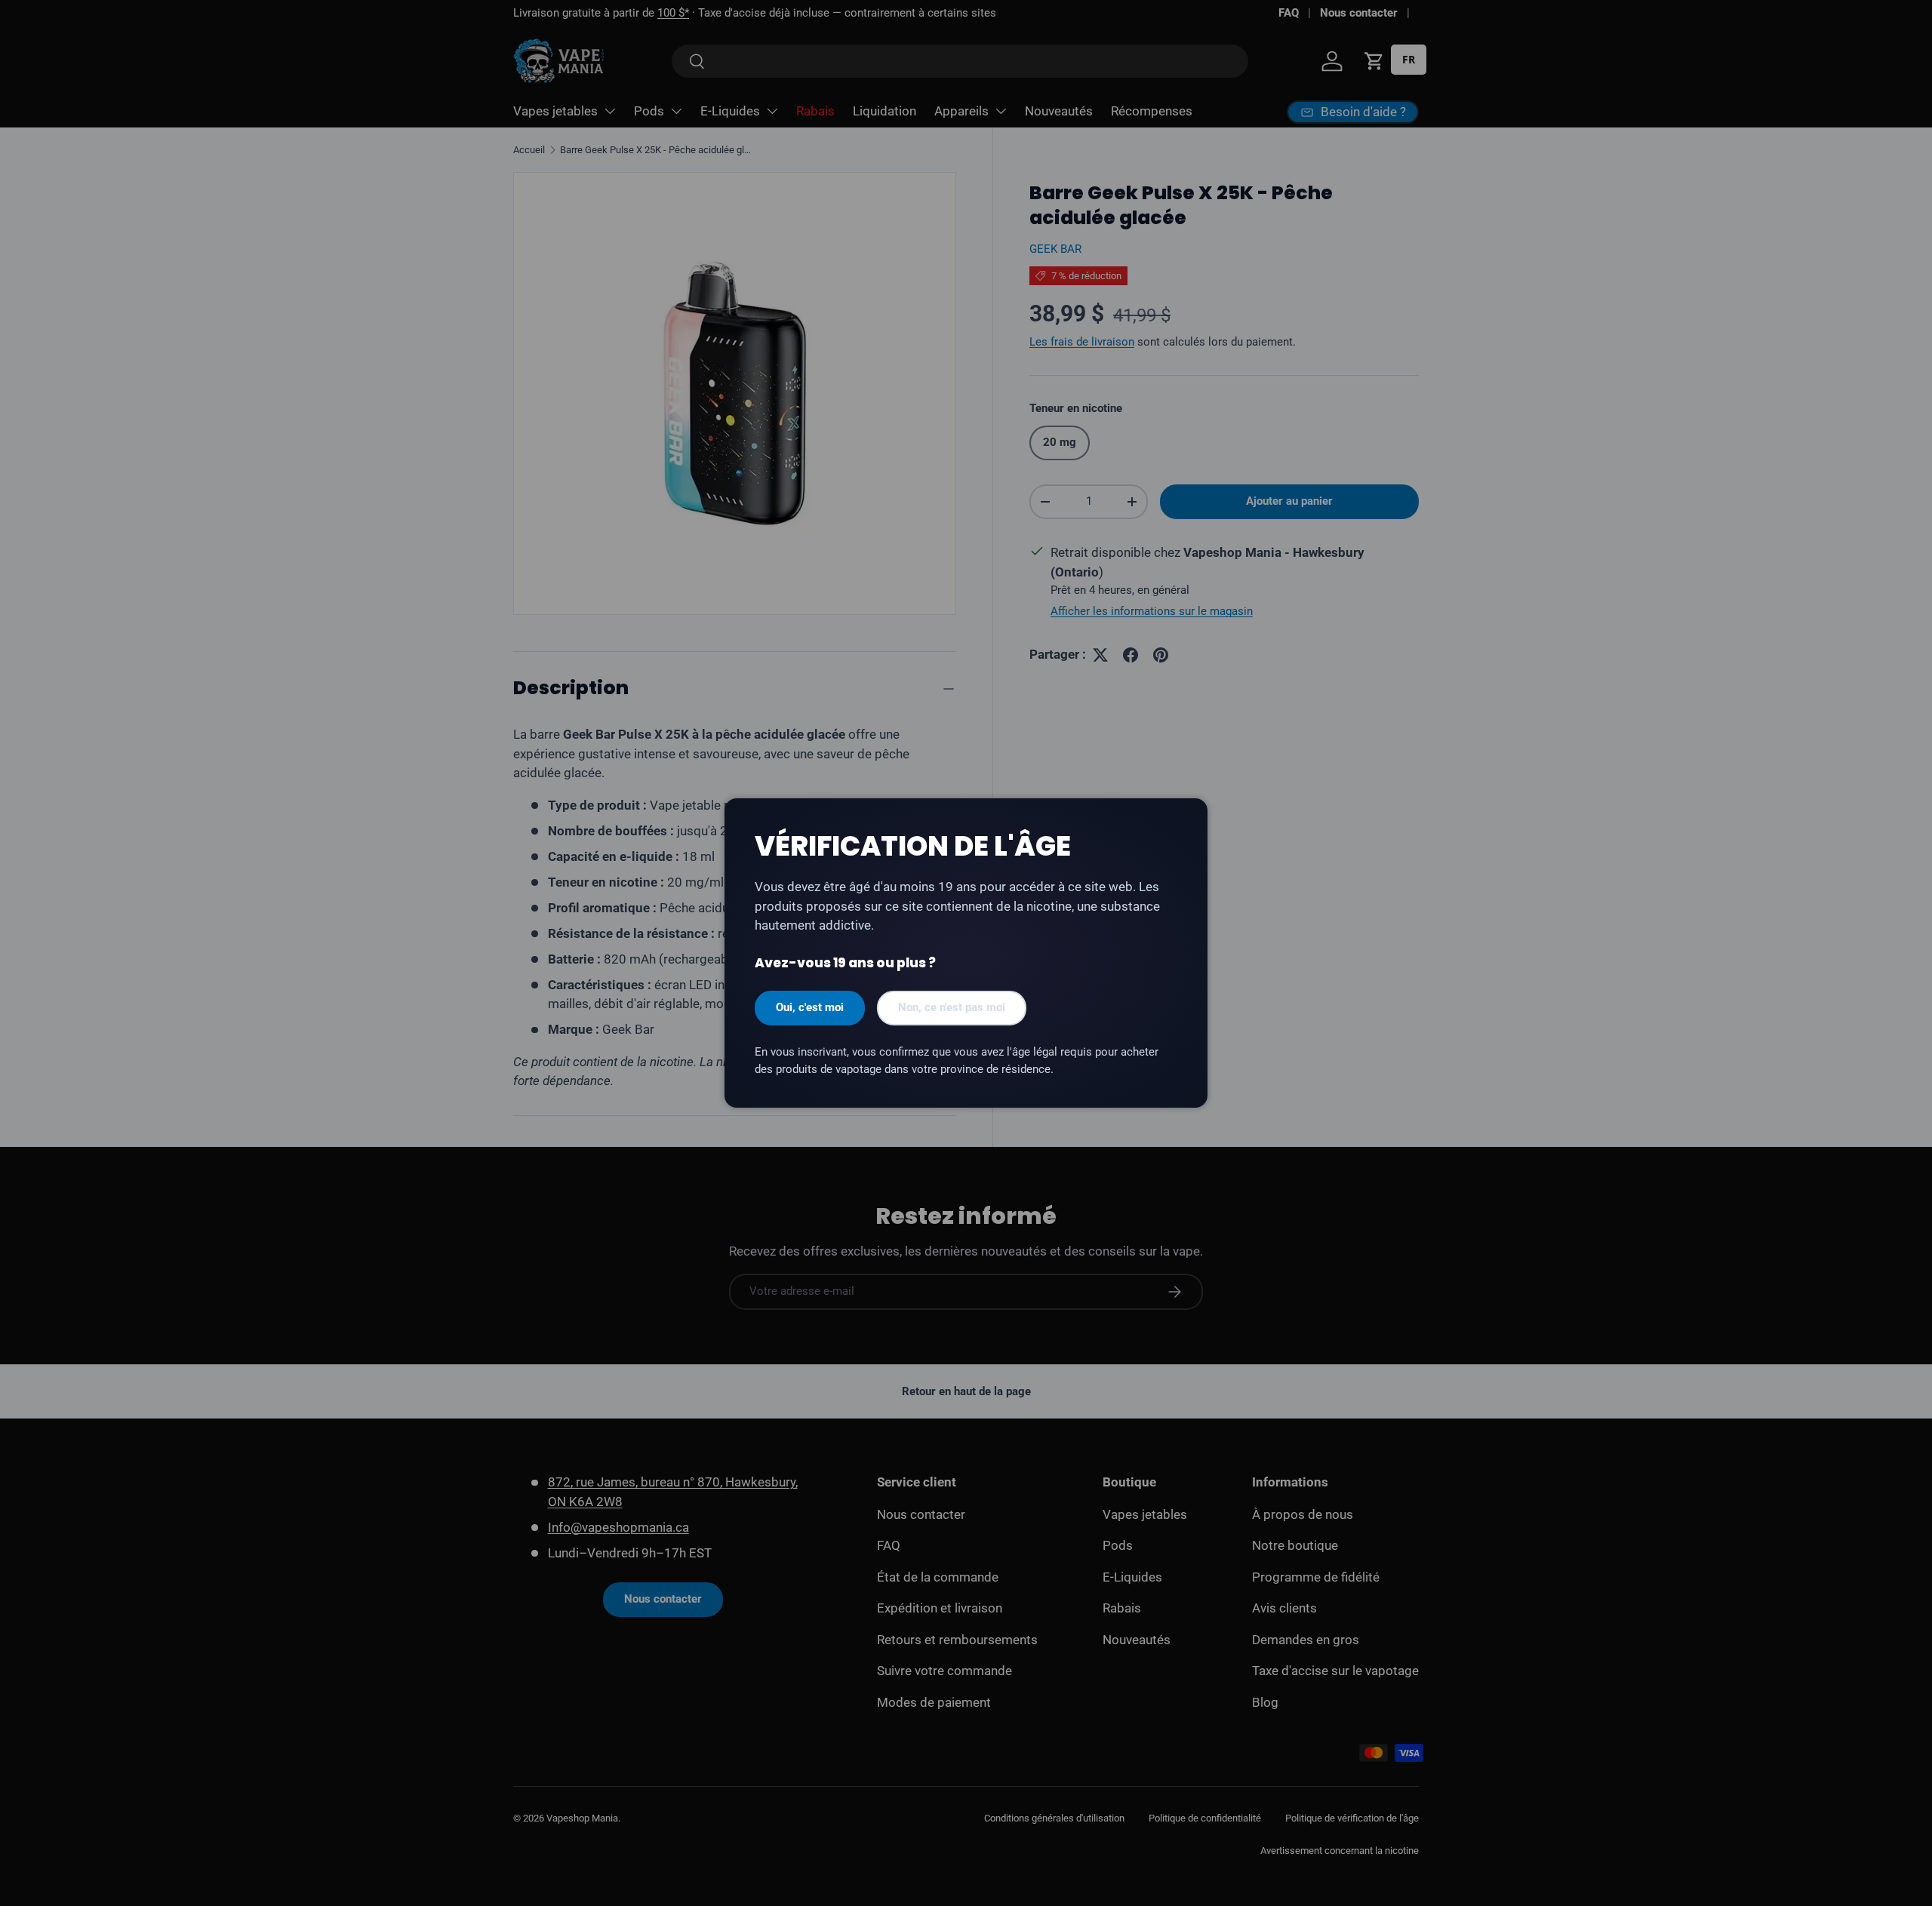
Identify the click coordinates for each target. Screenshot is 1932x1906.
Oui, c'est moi (810, 1007)
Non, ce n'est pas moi (952, 1007)
